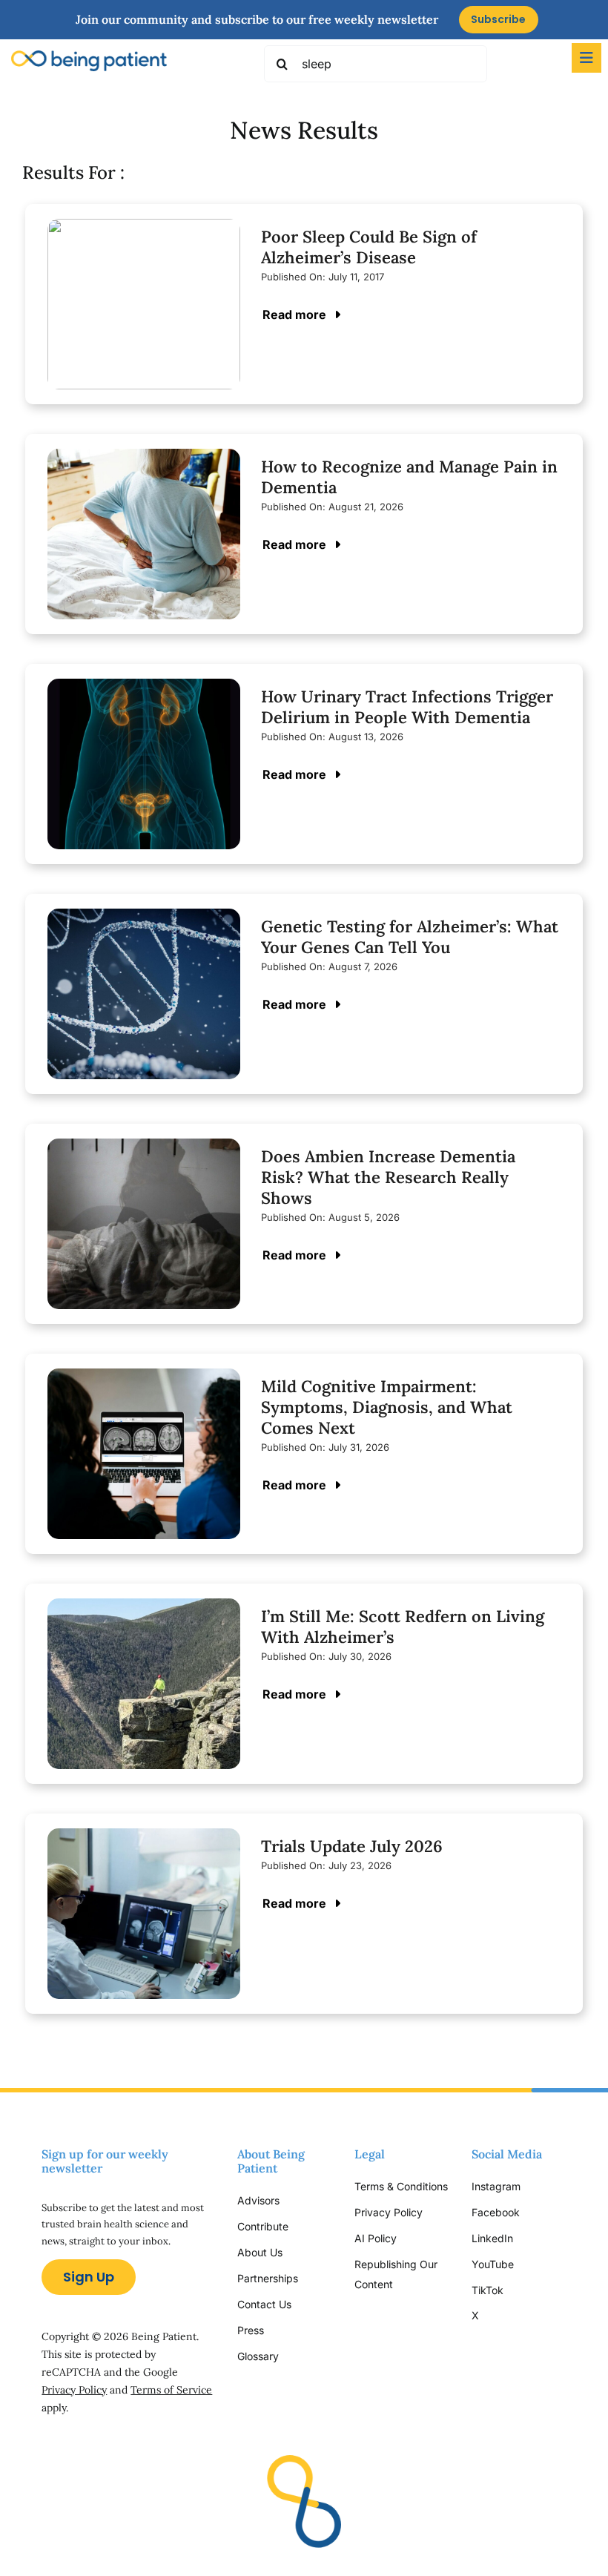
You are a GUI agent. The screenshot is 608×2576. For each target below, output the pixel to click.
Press (251, 2330)
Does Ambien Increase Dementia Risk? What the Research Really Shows (388, 1177)
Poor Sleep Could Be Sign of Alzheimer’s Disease (369, 247)
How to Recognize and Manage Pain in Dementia (409, 477)
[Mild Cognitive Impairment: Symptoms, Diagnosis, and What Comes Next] (144, 1379)
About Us (260, 2252)
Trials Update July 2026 (352, 1846)
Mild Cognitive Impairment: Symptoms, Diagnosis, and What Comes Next (387, 1407)
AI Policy (376, 2238)
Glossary (258, 2356)
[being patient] (89, 57)
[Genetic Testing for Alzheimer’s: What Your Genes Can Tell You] (144, 919)
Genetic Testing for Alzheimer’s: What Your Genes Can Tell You (410, 937)
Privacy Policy (74, 2390)
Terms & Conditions (401, 2186)
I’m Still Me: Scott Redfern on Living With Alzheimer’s (403, 1627)
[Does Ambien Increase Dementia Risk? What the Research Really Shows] (144, 1149)
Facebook (496, 2212)
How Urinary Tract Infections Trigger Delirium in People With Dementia (407, 707)
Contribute (263, 2226)
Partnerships (268, 2278)
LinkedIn (492, 2238)
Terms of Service (171, 2390)
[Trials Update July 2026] (144, 1839)
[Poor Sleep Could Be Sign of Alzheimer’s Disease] (144, 230)
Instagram (498, 2186)
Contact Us (264, 2304)
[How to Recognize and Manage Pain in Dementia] (144, 459)
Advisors (258, 2200)
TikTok (488, 2290)
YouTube (493, 2264)
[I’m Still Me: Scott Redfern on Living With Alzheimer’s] (144, 1609)
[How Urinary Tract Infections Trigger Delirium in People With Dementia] (144, 689)
